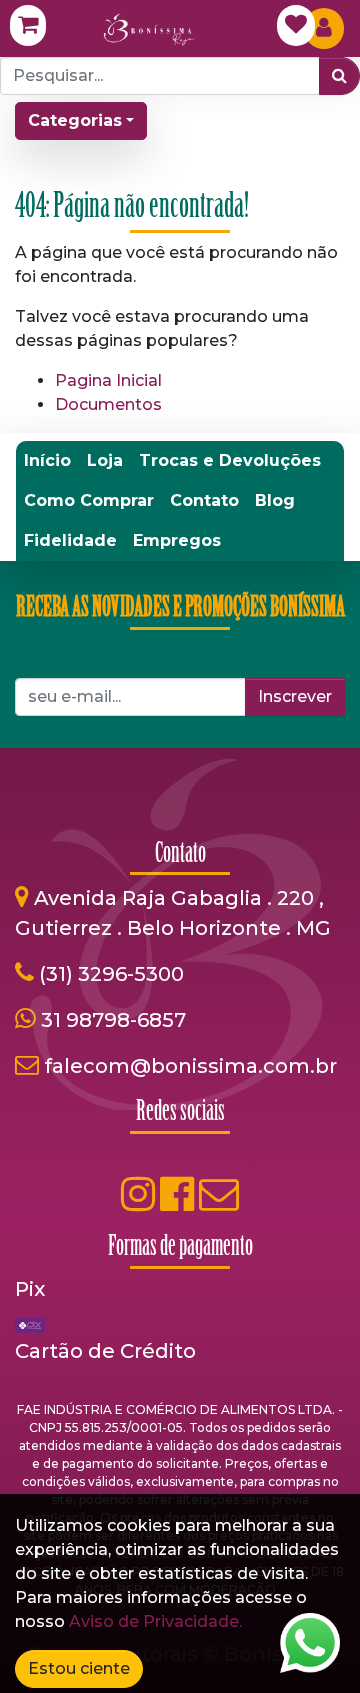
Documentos (108, 404)
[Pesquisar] (339, 76)
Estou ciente (79, 1668)
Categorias (75, 120)
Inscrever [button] (295, 696)
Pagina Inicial (108, 380)
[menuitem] (47, 461)
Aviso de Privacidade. (155, 1621)
